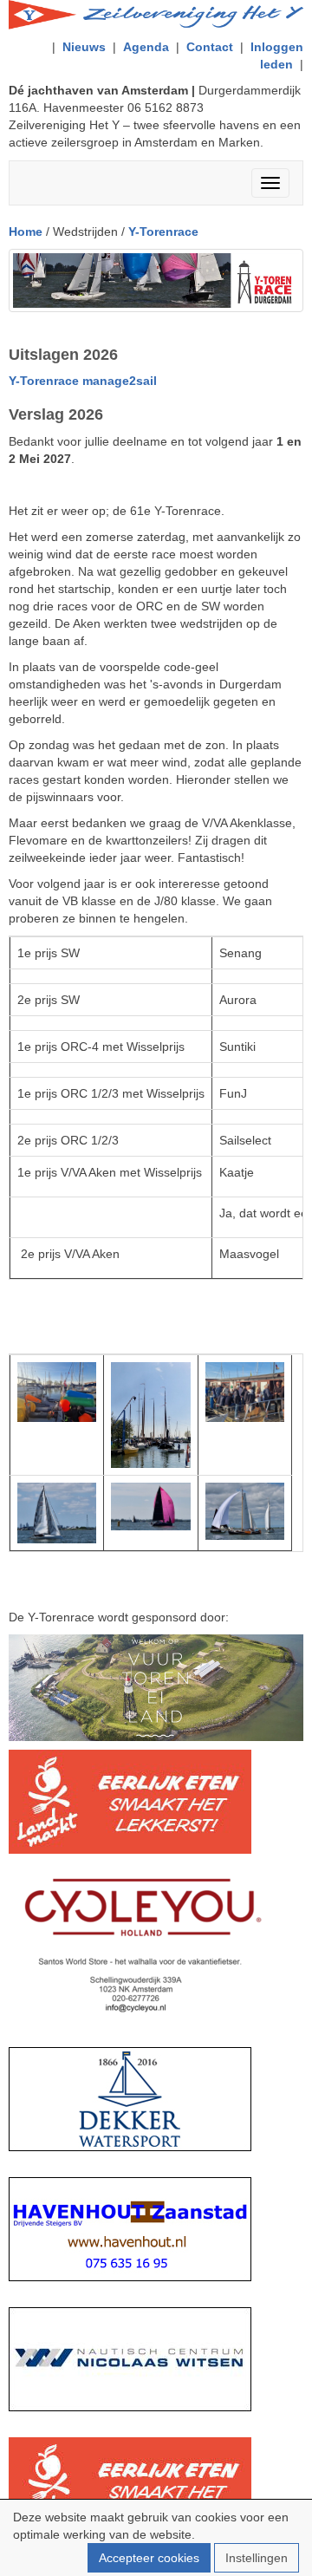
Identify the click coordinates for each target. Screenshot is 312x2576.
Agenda (146, 47)
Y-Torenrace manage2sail (83, 381)
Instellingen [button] (257, 2558)
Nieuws (84, 47)
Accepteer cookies (149, 2558)
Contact (210, 47)
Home (26, 232)
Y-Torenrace (163, 232)
